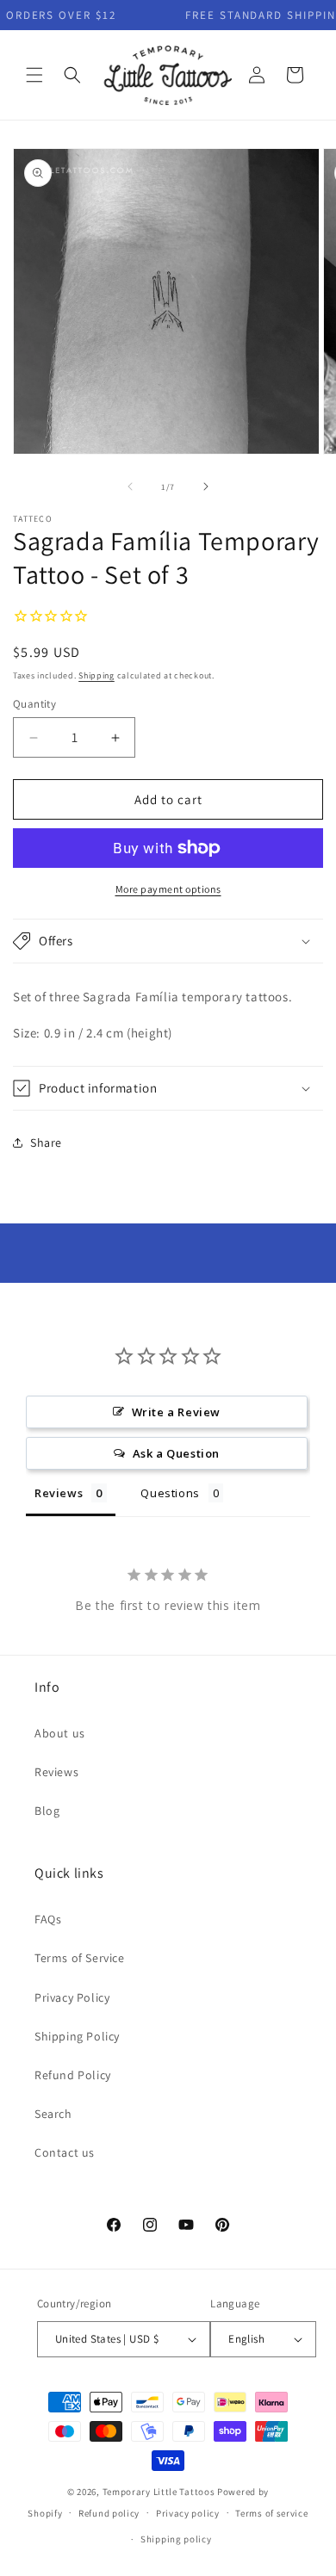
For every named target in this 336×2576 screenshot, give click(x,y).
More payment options (168, 889)
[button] (34, 75)
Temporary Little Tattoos (159, 2492)
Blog (47, 1811)
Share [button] (46, 1142)
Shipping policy (176, 2539)
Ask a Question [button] (176, 1453)
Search (53, 2114)
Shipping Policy (77, 2036)
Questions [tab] (170, 1493)
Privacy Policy (72, 1997)
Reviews (56, 1772)
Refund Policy (73, 2075)
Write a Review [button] (176, 1412)
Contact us (65, 2152)
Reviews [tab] (59, 1493)
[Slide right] (206, 486)
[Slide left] (130, 486)
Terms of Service (80, 1958)
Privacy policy (188, 2513)
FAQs (48, 1919)
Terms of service (271, 2513)
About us (60, 1733)
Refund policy (109, 2513)
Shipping (96, 675)
